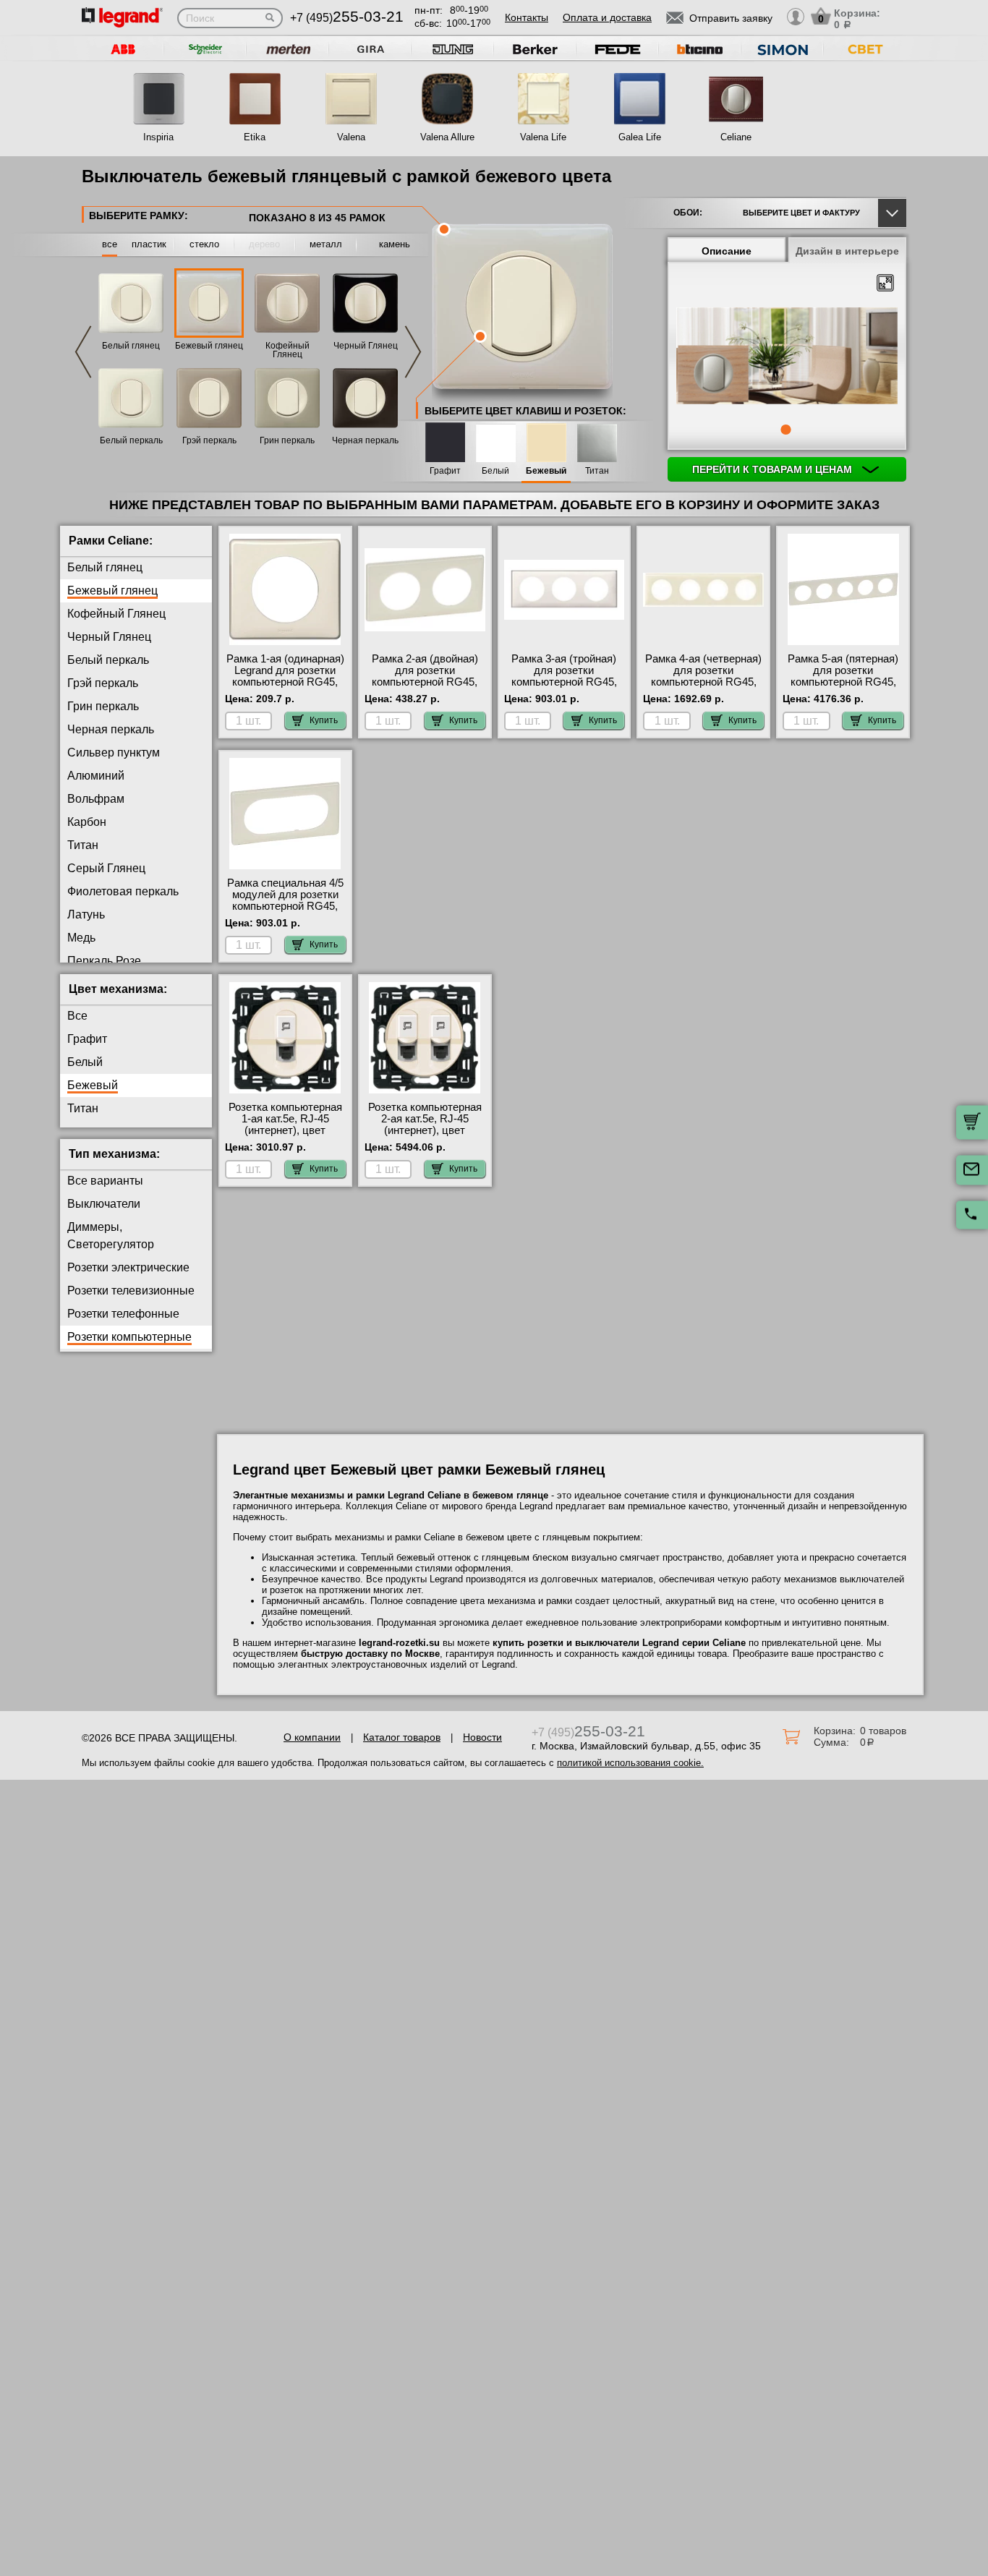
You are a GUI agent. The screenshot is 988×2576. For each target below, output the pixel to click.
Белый (495, 471)
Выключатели (104, 1204)
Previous (83, 352)
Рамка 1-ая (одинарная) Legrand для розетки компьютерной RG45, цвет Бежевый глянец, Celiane (285, 682)
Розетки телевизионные (131, 1291)
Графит (445, 471)
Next (413, 352)
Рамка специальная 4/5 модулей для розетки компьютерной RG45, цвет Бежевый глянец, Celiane (285, 906)
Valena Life (543, 137)
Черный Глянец (366, 346)
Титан (597, 471)
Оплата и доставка (607, 17)
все (110, 244)
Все (77, 1016)
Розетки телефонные (123, 1314)
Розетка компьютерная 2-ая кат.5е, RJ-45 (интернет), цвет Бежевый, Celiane (425, 1125)
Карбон (87, 822)
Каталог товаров (402, 1737)
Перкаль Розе (104, 961)
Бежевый (546, 471)
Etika (255, 137)
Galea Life (640, 137)
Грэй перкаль (209, 440)
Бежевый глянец (209, 346)
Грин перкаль (287, 440)
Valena (351, 137)
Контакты (527, 17)
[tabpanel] (787, 357)
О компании (312, 1737)
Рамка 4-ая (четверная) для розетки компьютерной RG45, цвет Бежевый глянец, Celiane (703, 682)
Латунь (86, 914)
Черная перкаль (365, 440)
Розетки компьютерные (129, 1337)
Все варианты (105, 1181)
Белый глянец (131, 346)
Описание (727, 251)
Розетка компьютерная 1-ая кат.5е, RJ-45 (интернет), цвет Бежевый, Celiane (285, 1125)
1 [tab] (785, 430)
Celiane (736, 137)
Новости (482, 1737)
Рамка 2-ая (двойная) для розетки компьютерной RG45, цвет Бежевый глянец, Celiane (425, 682)
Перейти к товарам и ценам (774, 469)
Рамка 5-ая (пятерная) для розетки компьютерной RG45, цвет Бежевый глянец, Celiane (843, 682)
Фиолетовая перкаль (123, 891)
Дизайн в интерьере (847, 251)
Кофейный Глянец (288, 350)
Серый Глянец (106, 868)
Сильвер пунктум (114, 752)
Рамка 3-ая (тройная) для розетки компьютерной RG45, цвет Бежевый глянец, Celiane (564, 682)
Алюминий (96, 776)
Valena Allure (447, 137)
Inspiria (158, 137)
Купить (324, 720)
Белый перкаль (131, 440)
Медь (81, 938)
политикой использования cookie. (630, 1763)
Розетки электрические (128, 1267)
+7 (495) (347, 18)
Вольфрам (96, 799)
